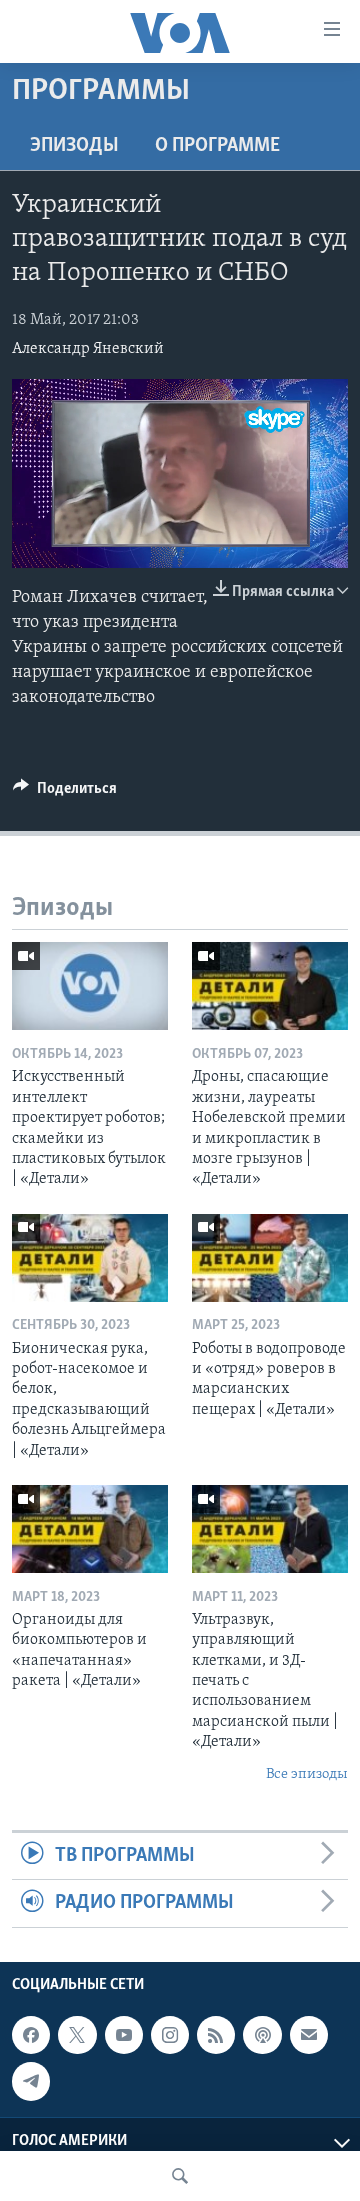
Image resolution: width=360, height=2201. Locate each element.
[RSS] (216, 2035)
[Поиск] (180, 2176)
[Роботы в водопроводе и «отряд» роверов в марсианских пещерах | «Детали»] (270, 1258)
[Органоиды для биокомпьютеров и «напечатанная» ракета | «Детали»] (90, 1529)
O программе (217, 146)
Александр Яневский (88, 349)
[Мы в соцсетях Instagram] (170, 2035)
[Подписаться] (309, 2035)
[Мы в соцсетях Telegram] (31, 2081)
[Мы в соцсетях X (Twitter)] (77, 2035)
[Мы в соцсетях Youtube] (124, 2035)
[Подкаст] (262, 2035)
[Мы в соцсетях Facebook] (31, 2035)
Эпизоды (74, 146)
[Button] (65, 793)
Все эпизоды (307, 1774)
